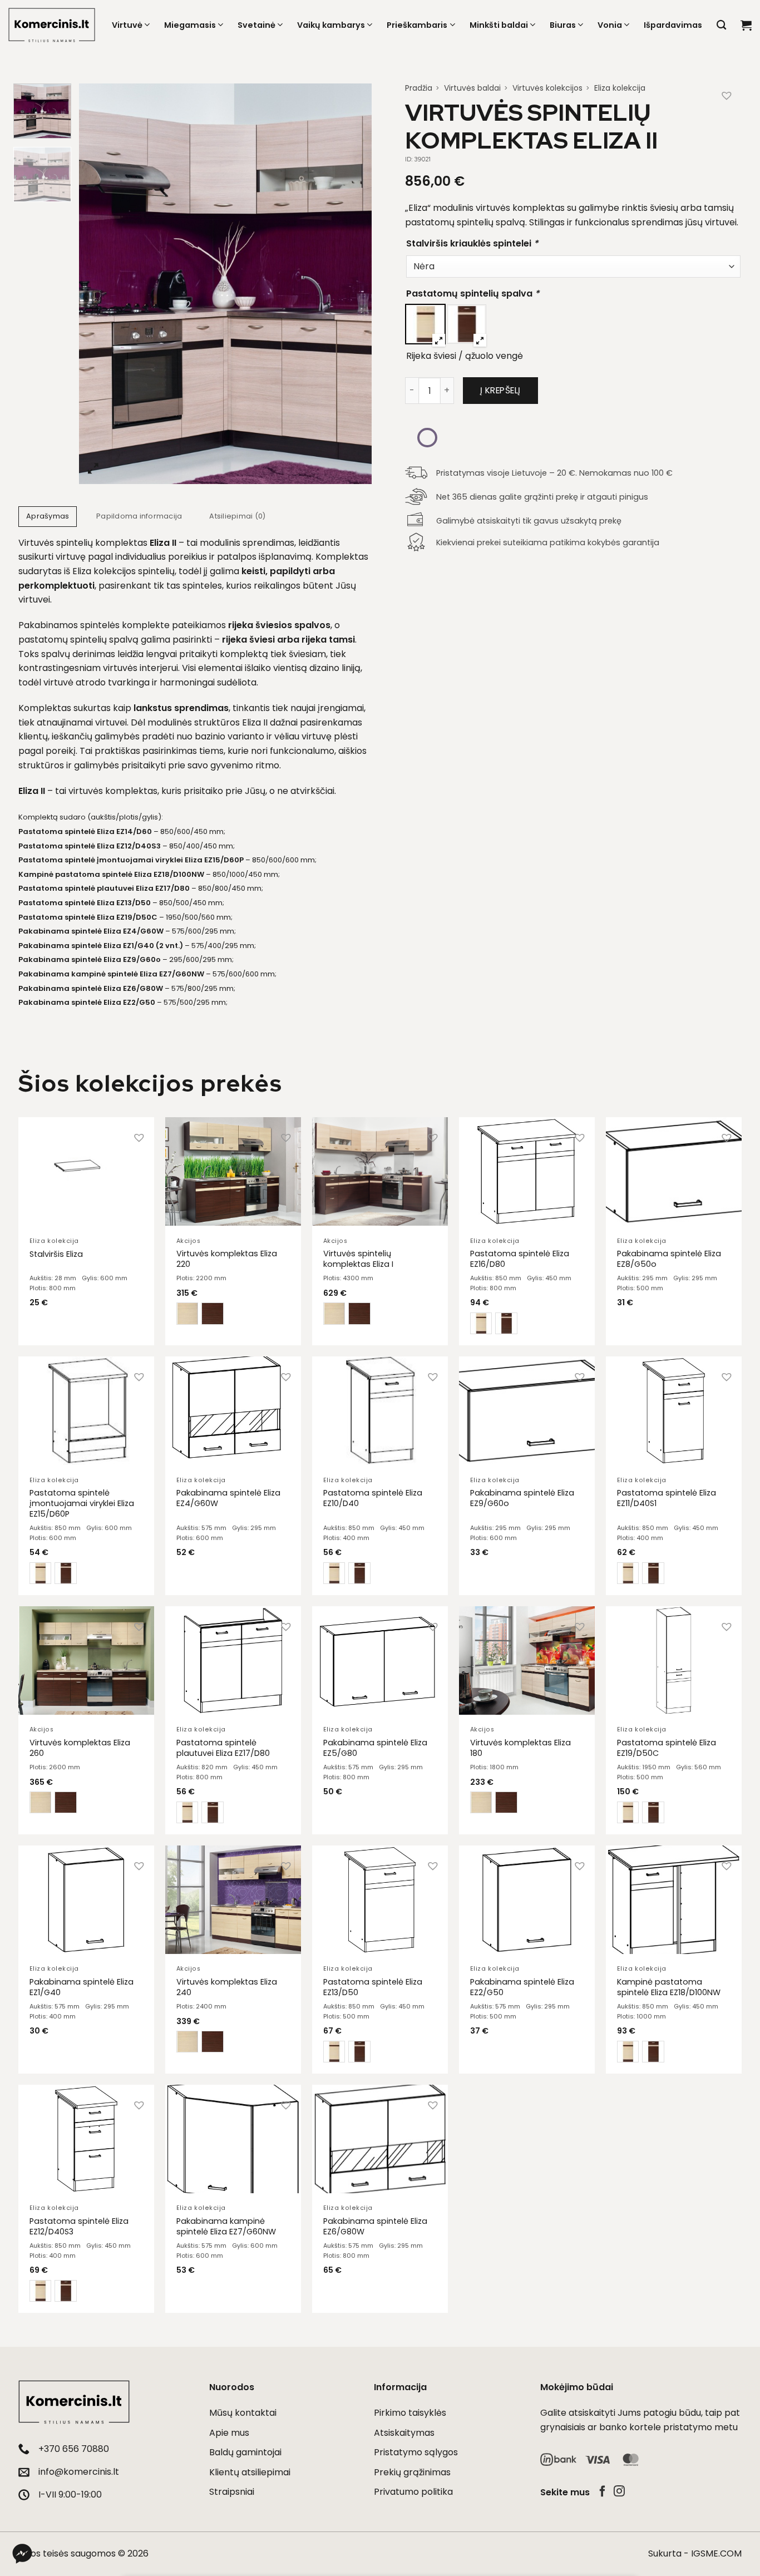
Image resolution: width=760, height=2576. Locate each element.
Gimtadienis (474, 1254)
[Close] (567, 1127)
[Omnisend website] (380, 1437)
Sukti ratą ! (512, 1365)
